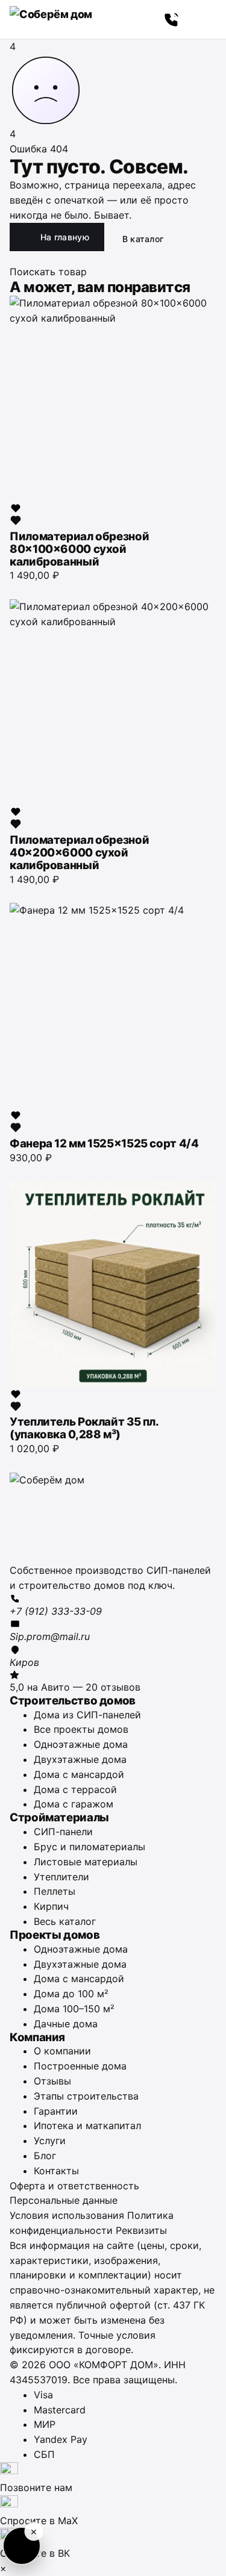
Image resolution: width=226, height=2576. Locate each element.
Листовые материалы (86, 1862)
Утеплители (61, 1877)
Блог (45, 2156)
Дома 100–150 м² (74, 2009)
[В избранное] (16, 514)
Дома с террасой (75, 1789)
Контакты (56, 2171)
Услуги (50, 2141)
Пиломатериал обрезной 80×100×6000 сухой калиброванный (79, 549)
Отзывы (52, 2081)
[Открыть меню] (203, 19)
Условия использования (67, 2215)
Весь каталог (65, 1921)
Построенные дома (80, 2066)
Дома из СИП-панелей (87, 1715)
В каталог (143, 239)
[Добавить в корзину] (16, 589)
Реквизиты (141, 2230)
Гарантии (56, 2111)
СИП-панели (63, 1832)
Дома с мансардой (79, 1774)
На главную (65, 237)
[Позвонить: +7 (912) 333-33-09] (172, 19)
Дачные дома (66, 2024)
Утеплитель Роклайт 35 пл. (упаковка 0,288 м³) (84, 1428)
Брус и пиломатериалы (89, 1847)
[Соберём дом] (113, 1518)
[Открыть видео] (22, 2546)
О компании (62, 2051)
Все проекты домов (81, 1729)
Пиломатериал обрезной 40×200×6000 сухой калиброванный (79, 853)
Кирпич (51, 1906)
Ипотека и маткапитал (87, 2125)
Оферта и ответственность (74, 2186)
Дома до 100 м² (71, 1994)
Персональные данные (64, 2200)
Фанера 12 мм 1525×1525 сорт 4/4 (104, 1143)
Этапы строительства (86, 2096)
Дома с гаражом (74, 1804)
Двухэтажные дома (80, 1759)
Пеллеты (55, 1891)
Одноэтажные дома (81, 1744)
